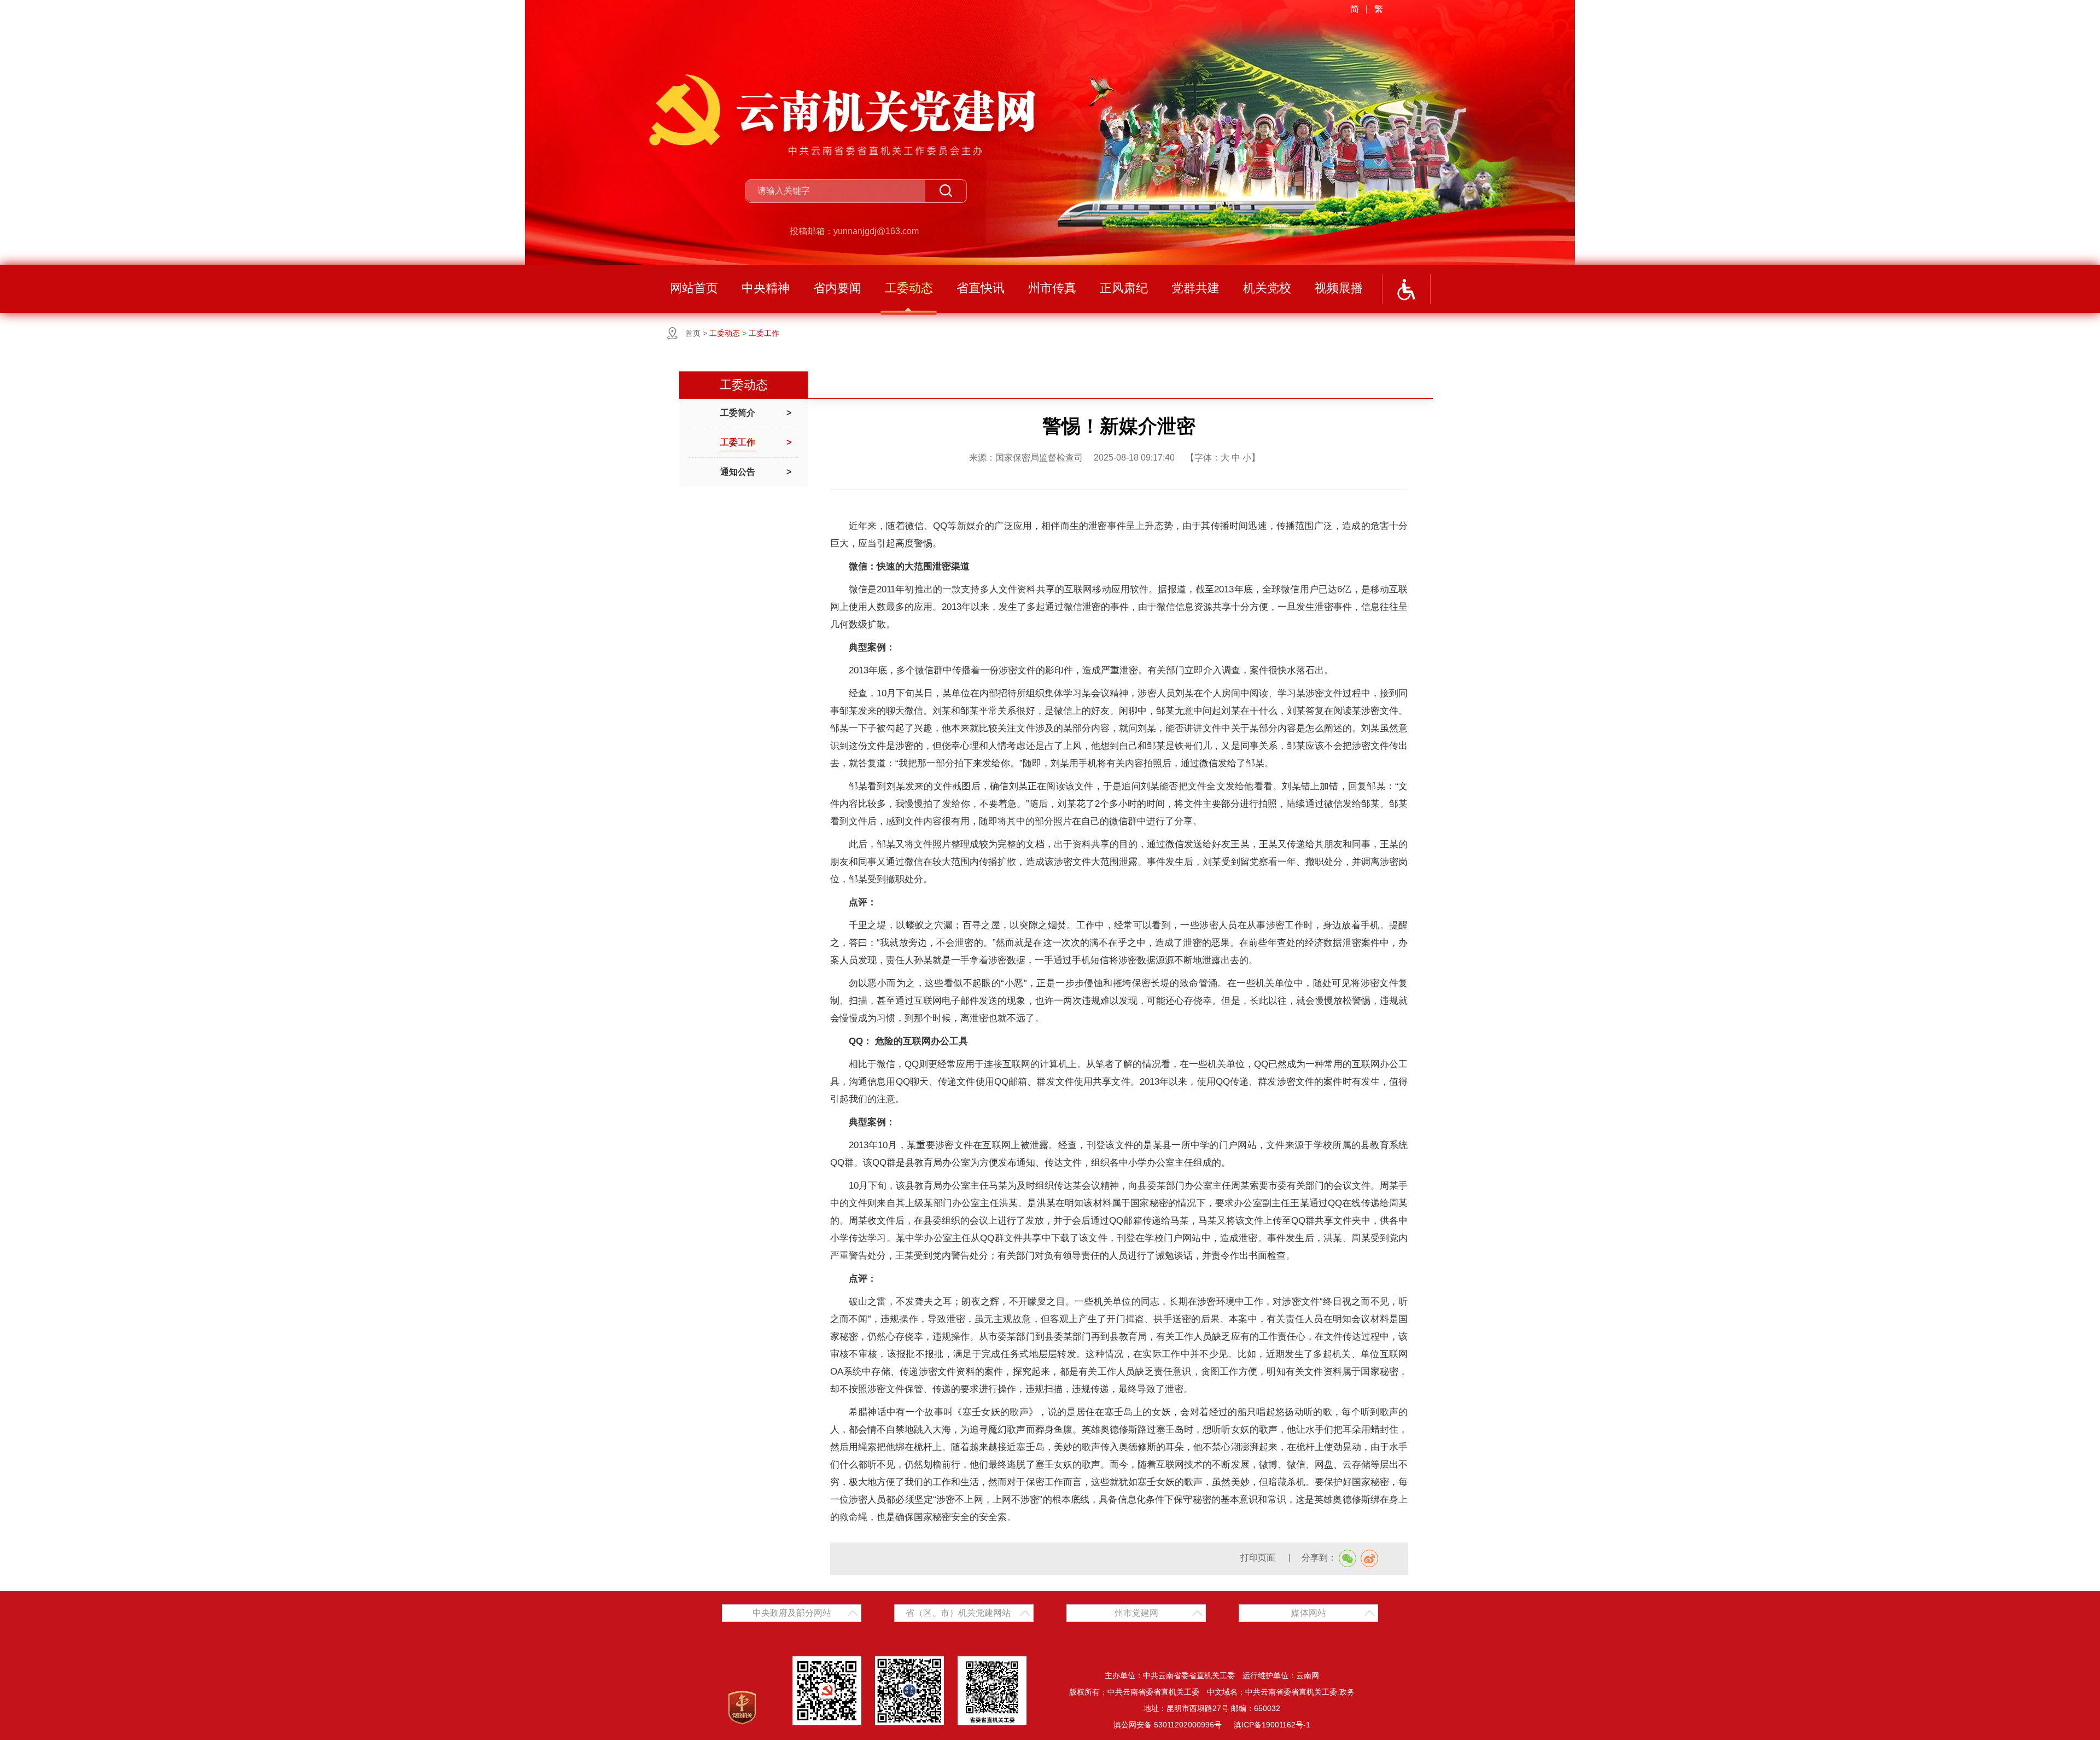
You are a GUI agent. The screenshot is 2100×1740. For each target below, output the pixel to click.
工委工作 (764, 333)
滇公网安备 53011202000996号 (1168, 1725)
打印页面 (1259, 1558)
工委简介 (738, 413)
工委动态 (909, 288)
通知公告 (738, 472)
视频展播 (1339, 288)
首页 (693, 333)
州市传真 (1052, 288)
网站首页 (694, 288)
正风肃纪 (1124, 288)
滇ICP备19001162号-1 (1272, 1725)
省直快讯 (981, 288)
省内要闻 (837, 288)
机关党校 (1267, 288)
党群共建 (1195, 288)
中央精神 (766, 288)
